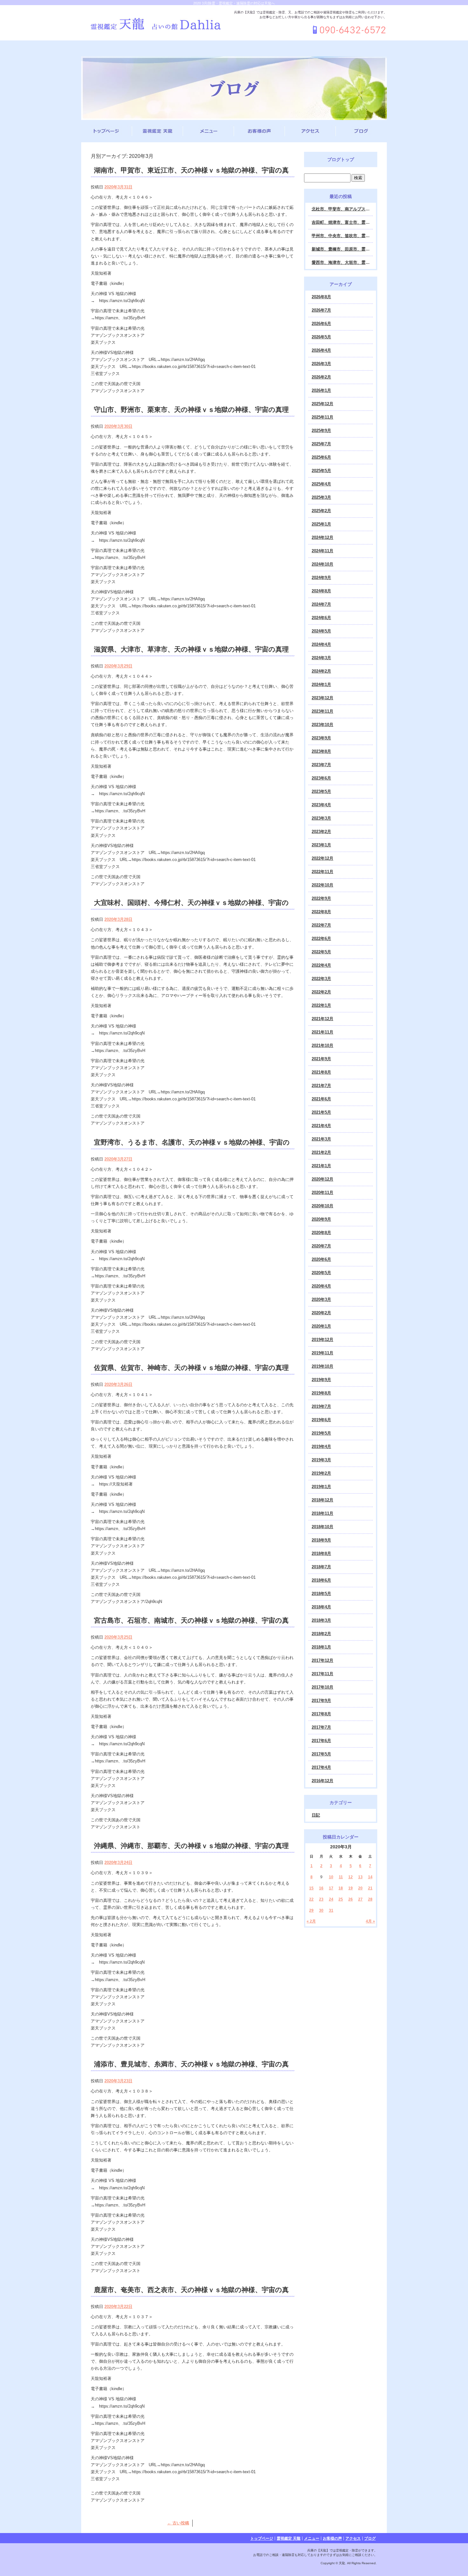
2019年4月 (321, 1447)
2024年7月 (321, 604)
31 (331, 1910)
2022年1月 (321, 1005)
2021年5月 (321, 1112)
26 (351, 1899)
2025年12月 (323, 404)
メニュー (209, 131)
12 (351, 1877)
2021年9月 (321, 1059)
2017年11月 (323, 1674)
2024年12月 (323, 537)
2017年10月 (323, 1687)
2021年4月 (321, 1126)
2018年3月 (321, 1620)
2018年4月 (321, 1607)
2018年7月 (321, 1567)
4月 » (370, 1921)
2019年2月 (321, 1473)
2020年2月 (321, 1313)
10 (331, 1877)
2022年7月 (321, 925)
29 (311, 1910)
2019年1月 (321, 1487)
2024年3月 (321, 658)
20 (360, 1888)
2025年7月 (321, 444)
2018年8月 (321, 1553)
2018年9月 (321, 1540)
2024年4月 (321, 644)
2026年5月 (321, 337)
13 (360, 1877)
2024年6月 (321, 618)
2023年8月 (321, 751)
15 (311, 1888)
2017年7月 (321, 1727)
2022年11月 (323, 872)
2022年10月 (323, 885)
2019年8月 (321, 1393)
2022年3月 (321, 979)
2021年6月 (321, 1099)
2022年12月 (323, 858)
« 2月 (311, 1921)
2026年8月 (321, 297)
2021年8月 (321, 1072)
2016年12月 (323, 1781)
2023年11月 (323, 711)
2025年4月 (321, 484)
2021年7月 (321, 1086)
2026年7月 (321, 310)
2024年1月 (321, 685)
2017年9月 (321, 1701)
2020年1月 (321, 1326)
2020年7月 (321, 1246)
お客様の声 (259, 131)
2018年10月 (323, 1527)
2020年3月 (321, 1299)
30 (321, 1910)
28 (370, 1899)
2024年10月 (323, 564)
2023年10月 (323, 725)
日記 (316, 1815)
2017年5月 (321, 1754)
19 (351, 1888)
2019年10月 (323, 1366)
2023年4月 (321, 805)
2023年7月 (321, 765)
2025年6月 (321, 457)
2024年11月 (323, 551)
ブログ (361, 131)
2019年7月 (321, 1406)
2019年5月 (321, 1433)
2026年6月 (321, 324)
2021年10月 (323, 1045)
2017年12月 (323, 1660)
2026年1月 (321, 390)
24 (331, 1899)
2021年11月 (323, 1032)
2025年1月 (321, 524)
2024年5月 (321, 631)
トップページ (107, 131)
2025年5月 (321, 471)
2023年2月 (321, 832)
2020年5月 (321, 1273)
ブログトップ (341, 159)
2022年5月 (321, 952)
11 (341, 1877)
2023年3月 (321, 818)
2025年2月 (321, 511)
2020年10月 (323, 1206)
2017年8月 (321, 1714)
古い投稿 (178, 2523)
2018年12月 (323, 1500)
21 (370, 1888)
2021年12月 (323, 1019)
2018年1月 (321, 1647)
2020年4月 (321, 1286)
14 (370, 1877)
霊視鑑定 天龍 (158, 131)
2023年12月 (323, 698)
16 (321, 1888)
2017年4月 (321, 1767)
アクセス (310, 131)
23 (321, 1899)
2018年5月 (321, 1594)
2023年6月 (321, 778)
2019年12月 (323, 1340)
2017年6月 (321, 1741)
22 (311, 1899)
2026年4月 (321, 350)
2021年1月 (321, 1166)
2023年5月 (321, 791)
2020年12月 (323, 1179)
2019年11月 (323, 1353)
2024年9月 (321, 578)
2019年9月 (321, 1380)
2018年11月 (323, 1513)
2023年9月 (321, 738)
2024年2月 (321, 671)
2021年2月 (321, 1152)
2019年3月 (321, 1460)
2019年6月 (321, 1420)
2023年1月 (321, 845)
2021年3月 (321, 1139)
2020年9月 (321, 1219)
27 (360, 1899)
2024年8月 (321, 591)
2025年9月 (321, 431)
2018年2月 (321, 1634)
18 (341, 1888)
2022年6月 (321, 939)
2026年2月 (321, 377)
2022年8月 (321, 912)
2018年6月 (321, 1580)
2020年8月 (321, 1233)
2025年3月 (321, 497)
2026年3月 (321, 364)
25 (341, 1899)
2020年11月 (323, 1193)
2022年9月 (321, 898)
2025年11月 (323, 417)
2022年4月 (321, 965)
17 (331, 1888)
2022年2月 (321, 992)
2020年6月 (321, 1259)
